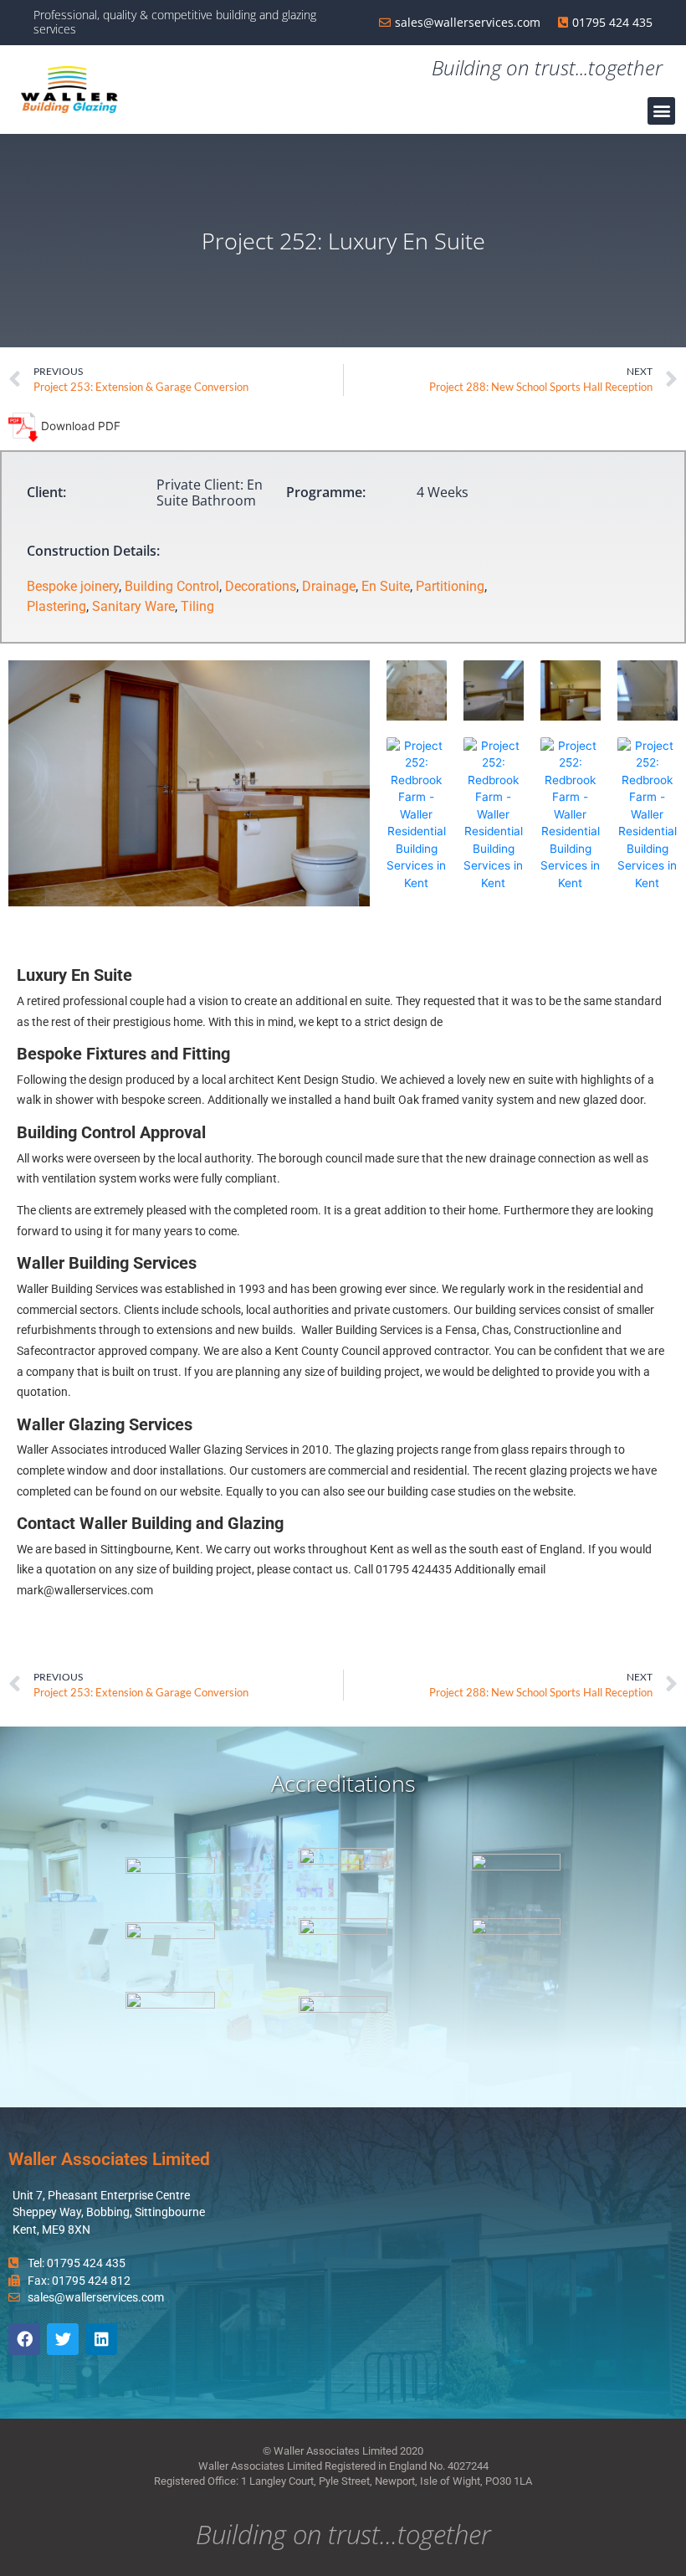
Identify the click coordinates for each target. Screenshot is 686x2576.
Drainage (329, 586)
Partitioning (450, 586)
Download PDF (79, 426)
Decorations (261, 586)
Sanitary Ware (133, 606)
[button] (661, 111)
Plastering (56, 606)
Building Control (172, 586)
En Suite (386, 586)
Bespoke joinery (73, 586)
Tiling (197, 606)
